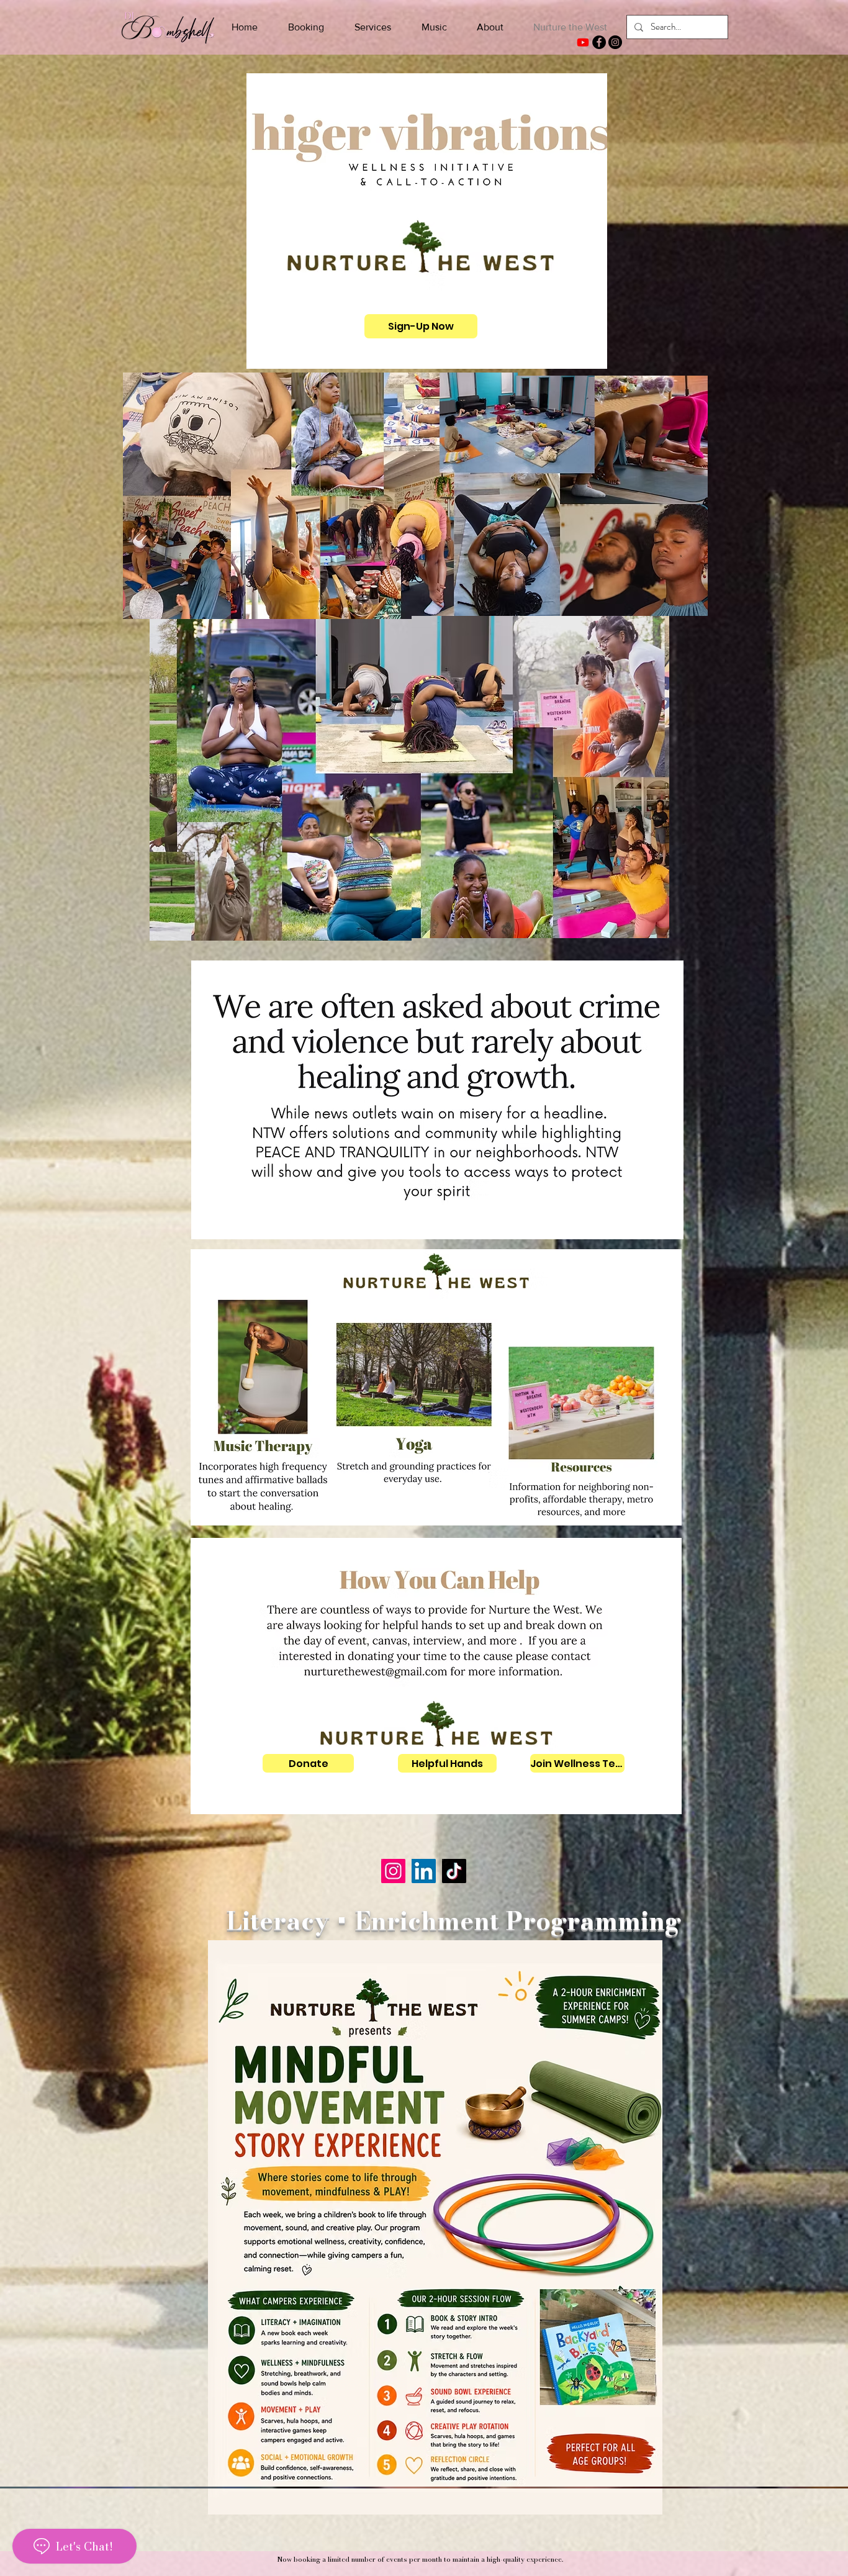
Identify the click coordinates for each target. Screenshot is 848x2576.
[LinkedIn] (424, 1871)
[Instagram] (615, 42)
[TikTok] (454, 1871)
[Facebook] (599, 42)
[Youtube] (583, 42)
